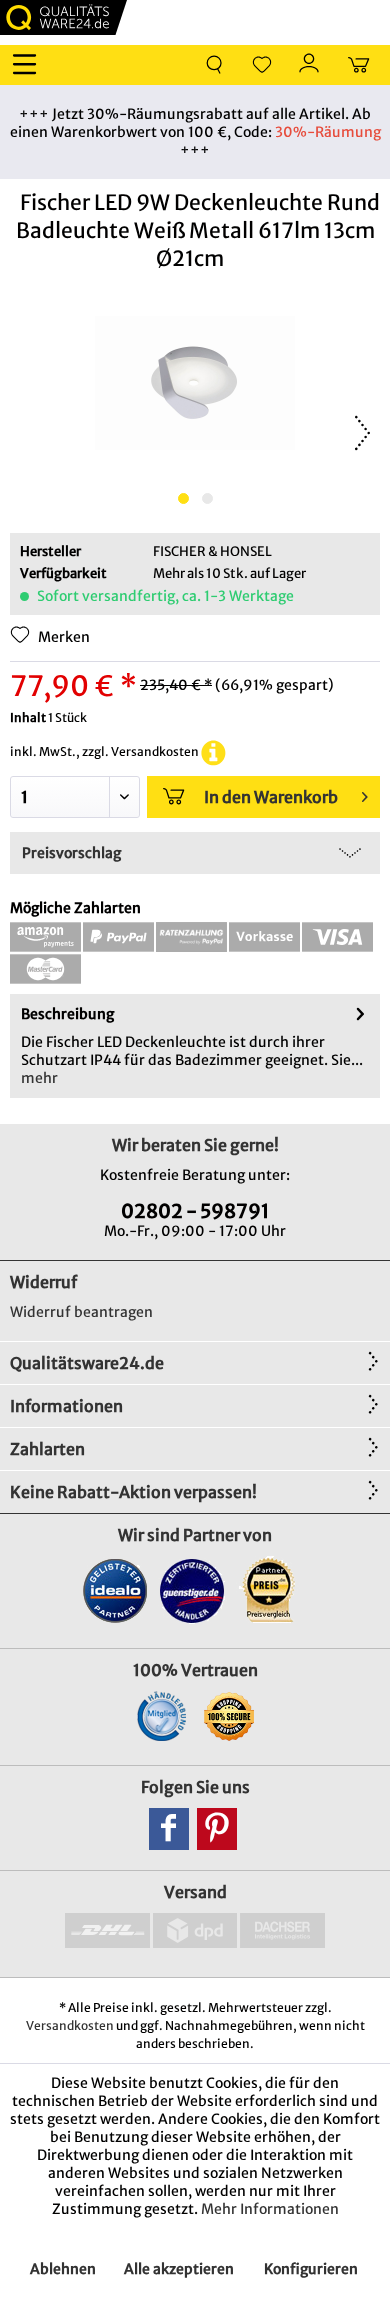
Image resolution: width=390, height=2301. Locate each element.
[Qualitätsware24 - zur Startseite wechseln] (63, 17)
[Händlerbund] (161, 1716)
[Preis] (269, 1590)
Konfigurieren (311, 2269)
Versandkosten (70, 2025)
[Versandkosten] (213, 751)
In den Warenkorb (271, 797)
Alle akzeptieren (179, 2269)
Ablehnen (63, 2269)
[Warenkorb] (358, 65)
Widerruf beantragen (81, 1312)
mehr (39, 1078)
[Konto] (310, 65)
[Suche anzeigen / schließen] (214, 65)
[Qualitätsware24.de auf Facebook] (169, 1829)
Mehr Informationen (270, 2209)
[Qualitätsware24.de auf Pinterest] (217, 1829)
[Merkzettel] (262, 65)
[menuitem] (29, 65)
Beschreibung (67, 1014)
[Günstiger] (192, 1590)
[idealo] (115, 1590)
